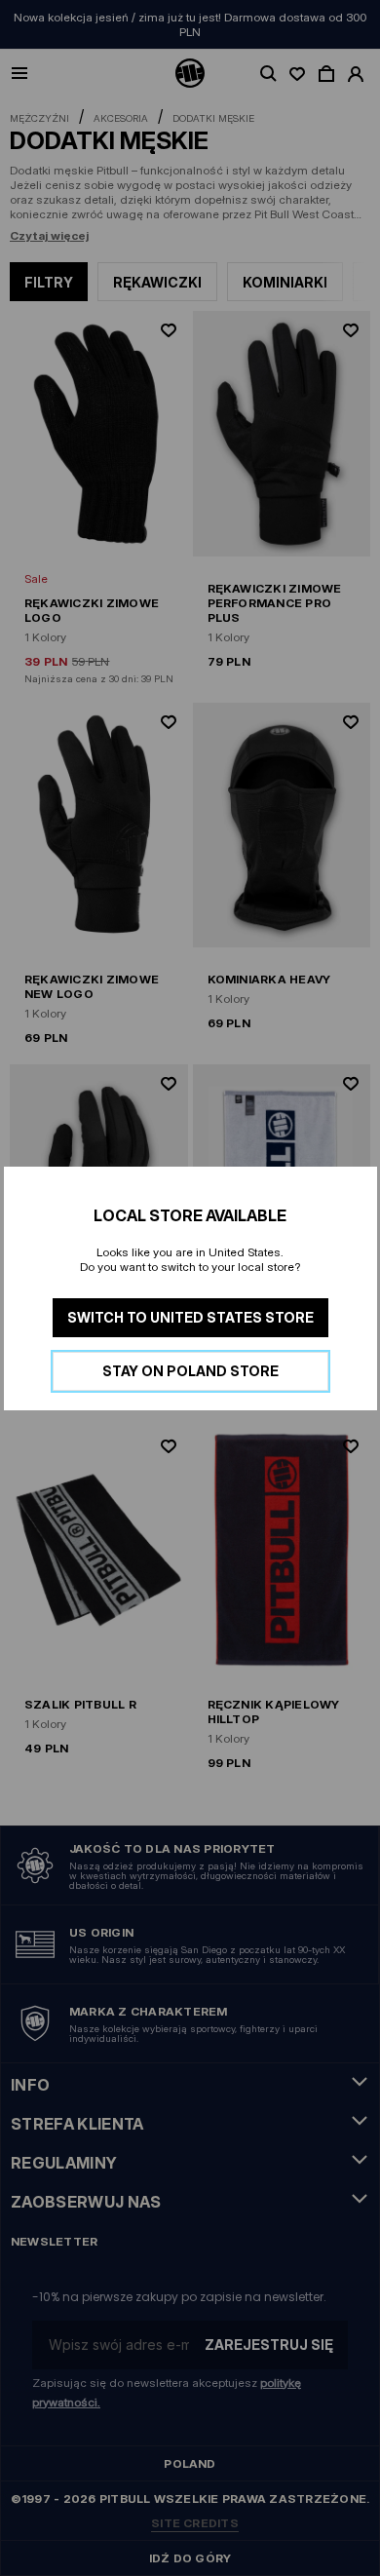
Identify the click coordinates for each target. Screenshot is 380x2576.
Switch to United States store (190, 1317)
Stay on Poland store (190, 1371)
